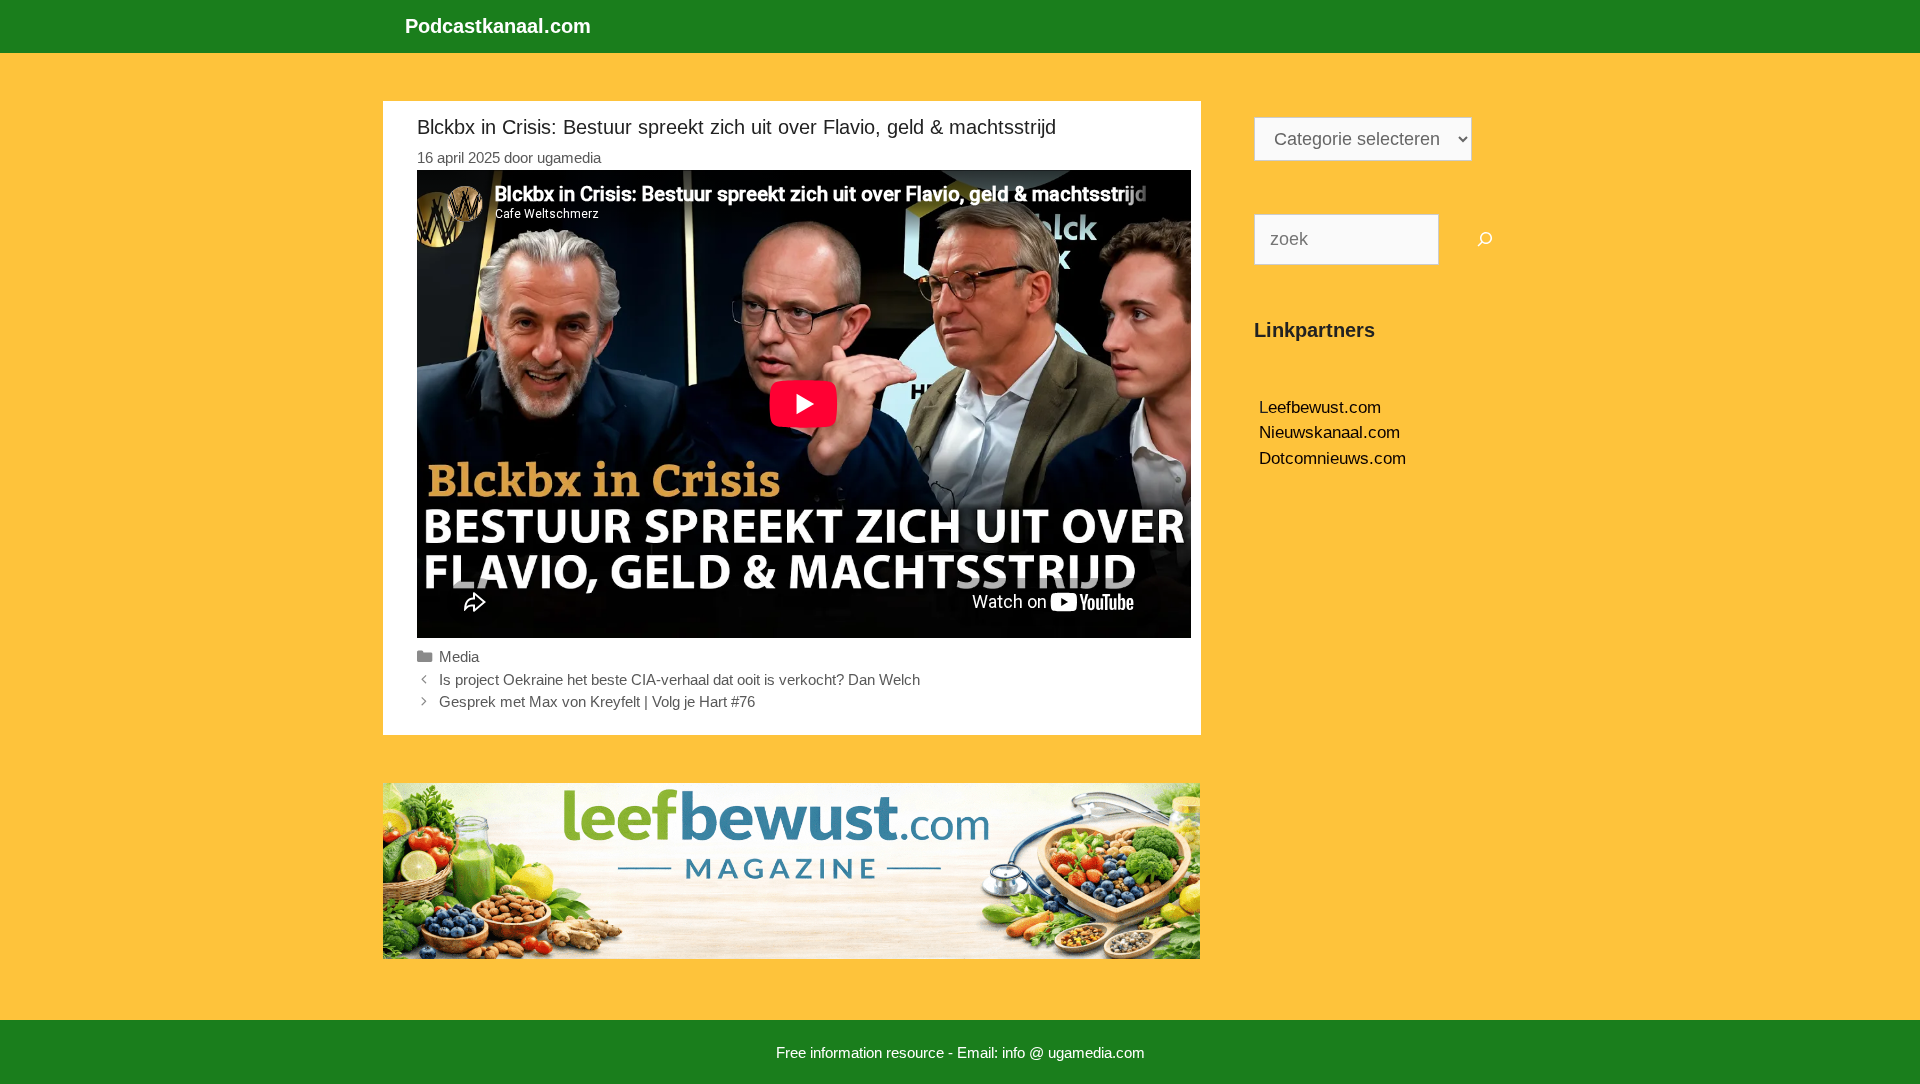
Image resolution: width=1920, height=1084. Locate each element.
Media (459, 656)
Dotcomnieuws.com (1332, 458)
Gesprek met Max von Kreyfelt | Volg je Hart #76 (597, 701)
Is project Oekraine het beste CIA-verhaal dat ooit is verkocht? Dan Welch (679, 679)
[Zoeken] (1485, 239)
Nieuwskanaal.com (1329, 432)
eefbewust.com (1324, 407)
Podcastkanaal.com (498, 26)
